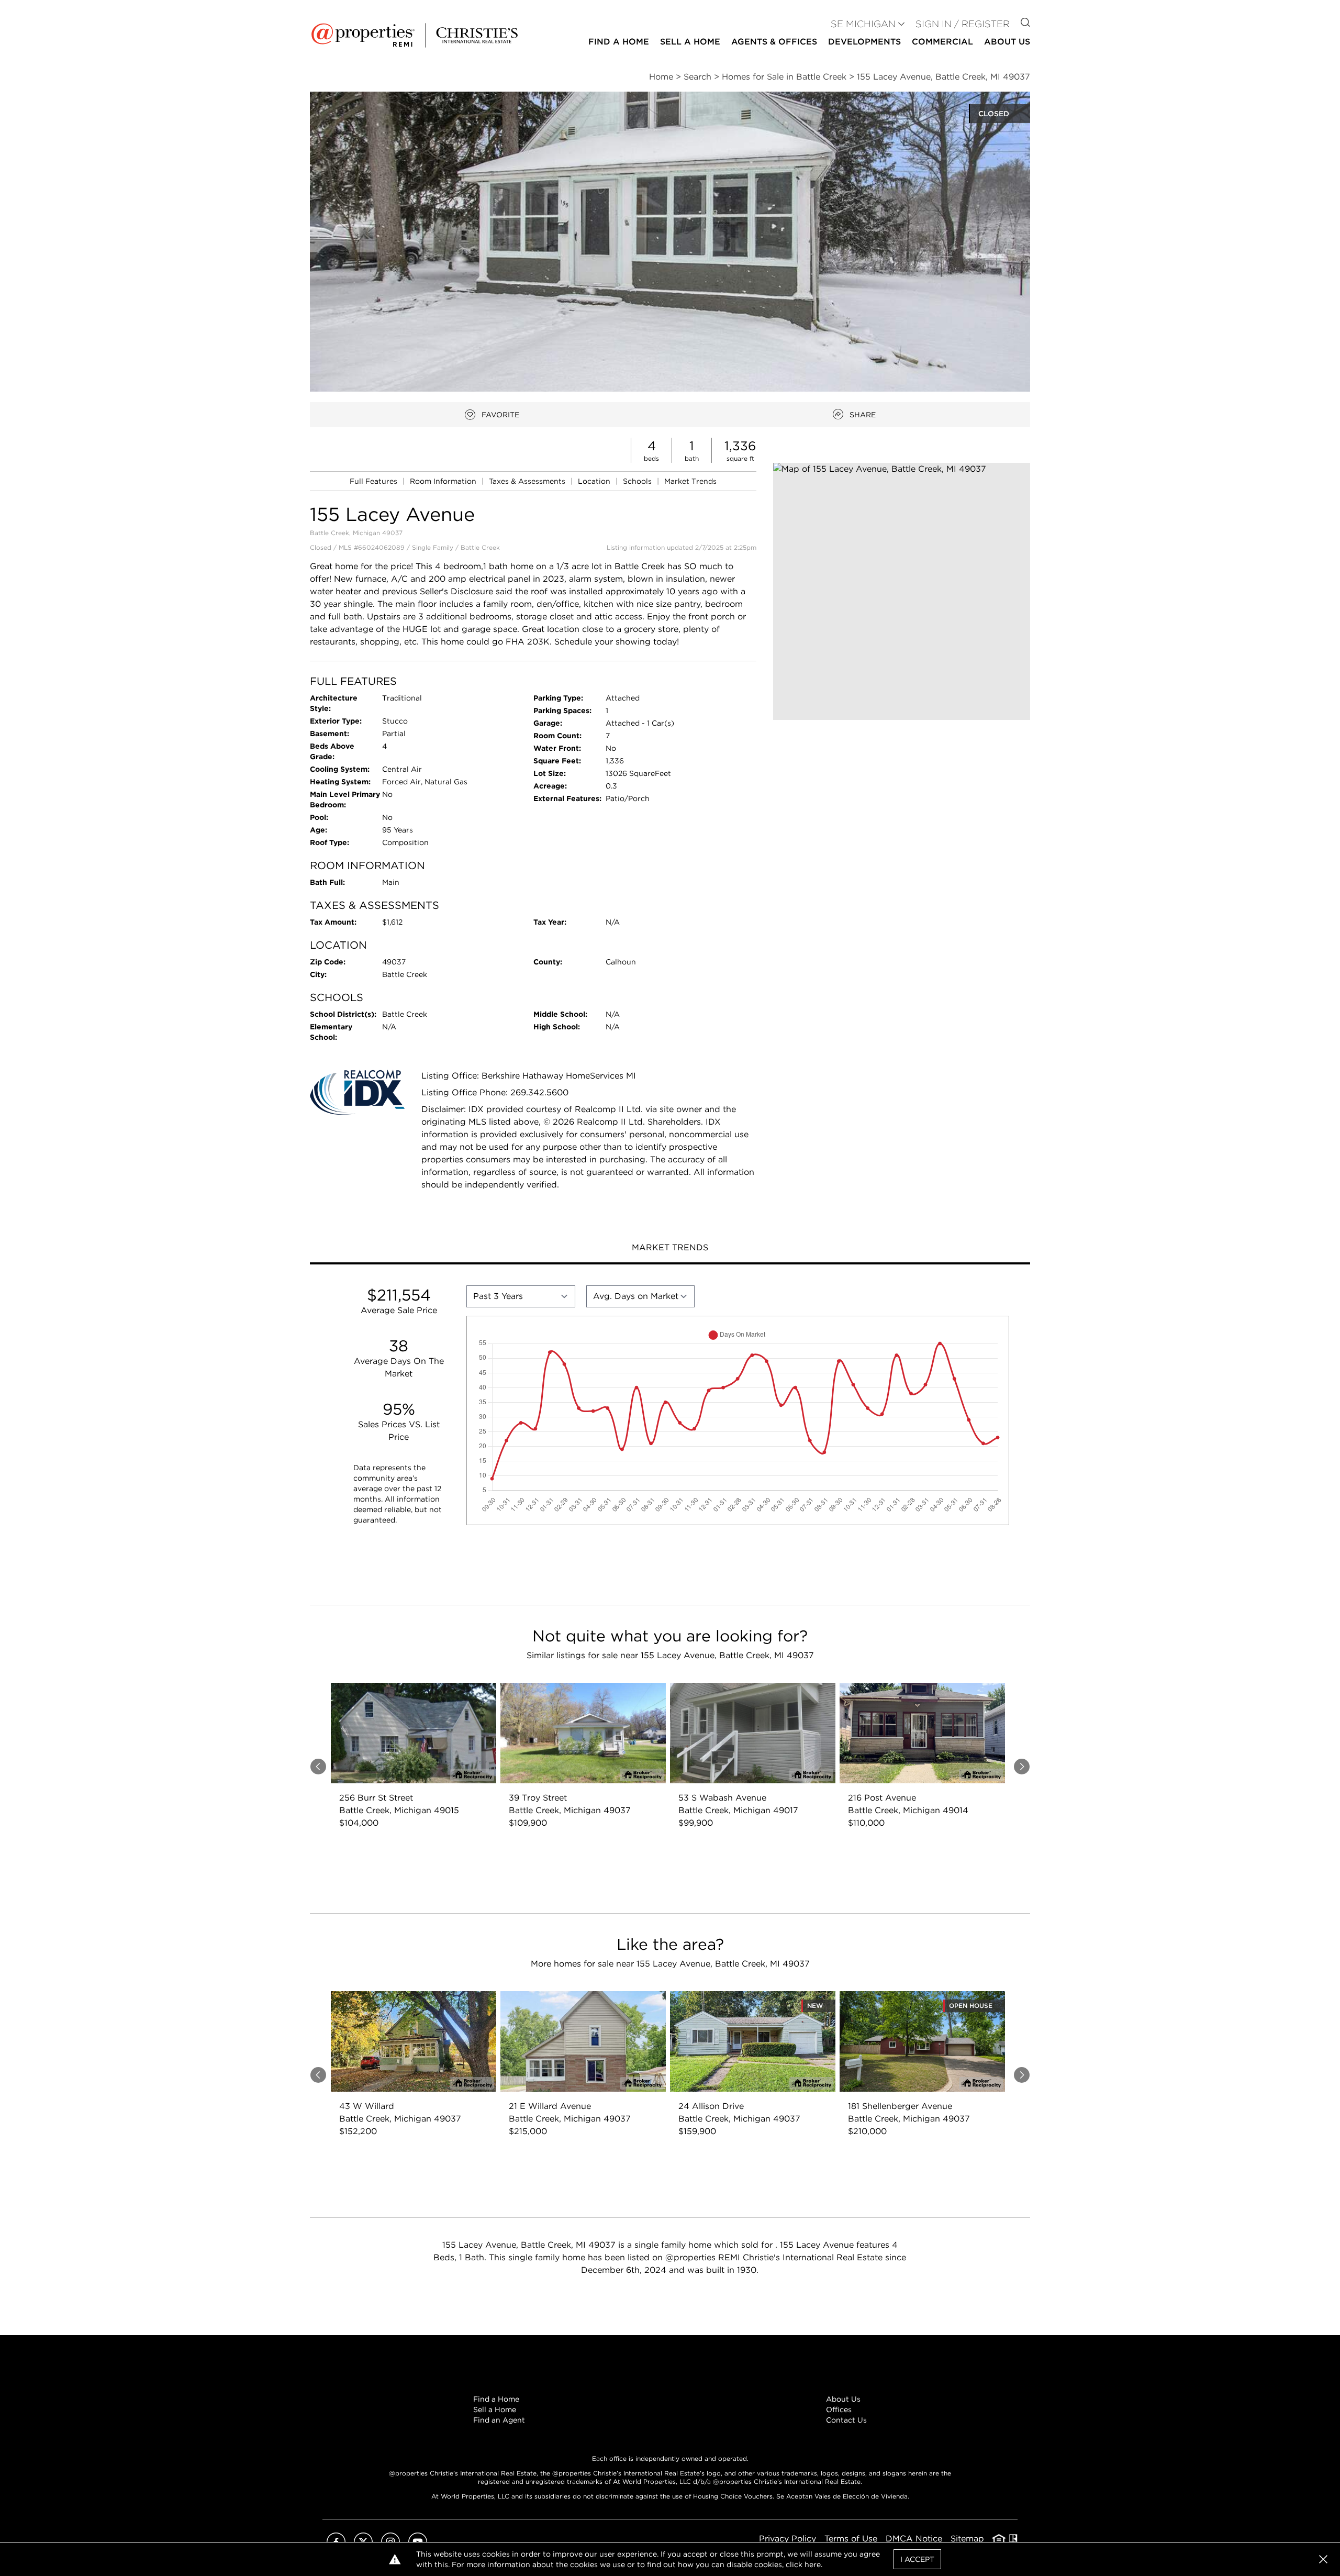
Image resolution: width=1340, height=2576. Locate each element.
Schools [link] (638, 481)
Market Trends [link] (690, 481)
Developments (864, 42)
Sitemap (967, 2539)
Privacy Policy (788, 2539)
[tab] (670, 1249)
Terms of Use (851, 2539)
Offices (839, 2410)
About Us (843, 2399)
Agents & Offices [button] (774, 42)
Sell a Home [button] (690, 42)
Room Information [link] (444, 481)
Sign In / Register (963, 24)
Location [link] (595, 481)
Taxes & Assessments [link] (528, 481)
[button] (902, 591)
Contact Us (846, 2420)
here (813, 2564)
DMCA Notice (914, 2539)
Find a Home (496, 2399)
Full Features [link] (375, 481)
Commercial (942, 42)
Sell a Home (495, 2410)
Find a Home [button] (619, 42)
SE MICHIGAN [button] (863, 24)
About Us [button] (1007, 42)
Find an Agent (499, 2420)
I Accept (917, 2559)
